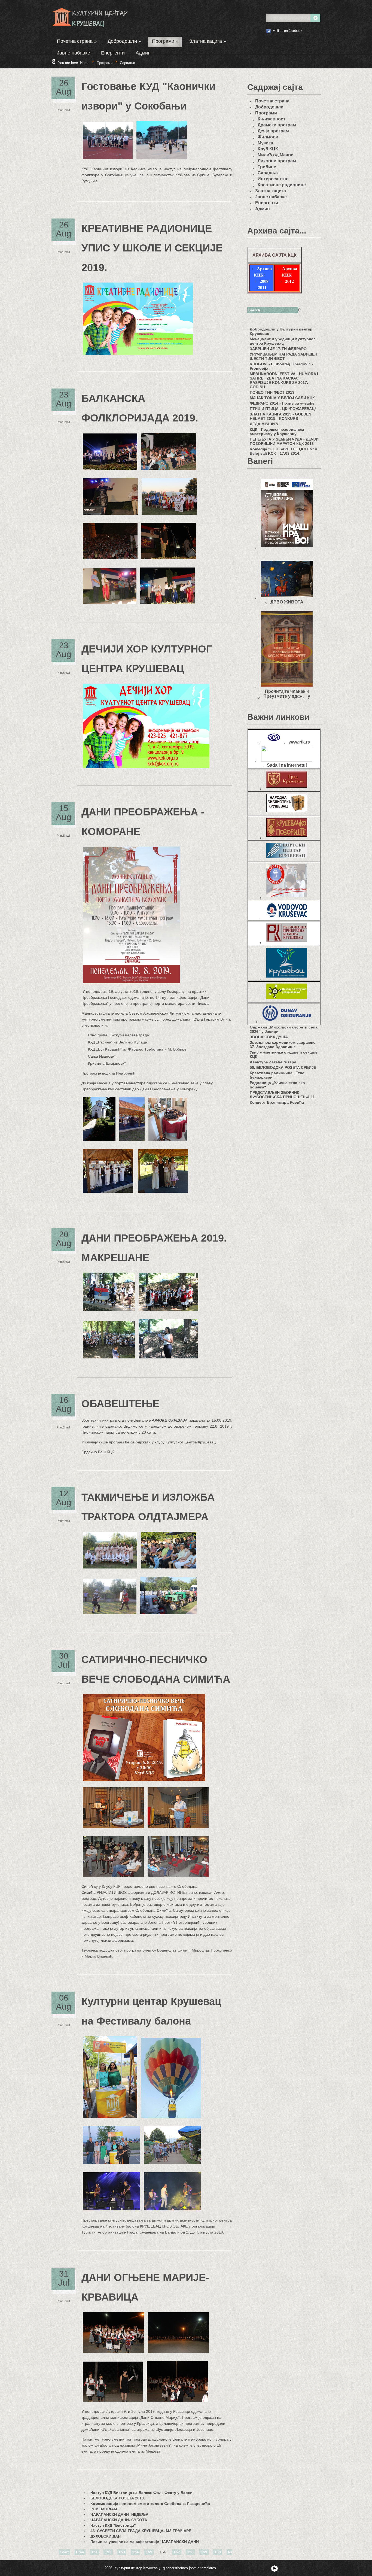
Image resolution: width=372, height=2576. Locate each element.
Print (60, 110)
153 (122, 2552)
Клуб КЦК (268, 149)
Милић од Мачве (275, 155)
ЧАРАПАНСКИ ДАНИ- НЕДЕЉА (119, 2514)
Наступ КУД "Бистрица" (113, 2525)
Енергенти (113, 53)
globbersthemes (175, 2568)
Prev (80, 2552)
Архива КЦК (263, 272)
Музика (265, 143)
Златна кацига (208, 41)
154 (135, 2552)
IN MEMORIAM (104, 2509)
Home (85, 63)
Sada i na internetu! (287, 765)
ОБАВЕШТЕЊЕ (120, 1404)
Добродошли (124, 41)
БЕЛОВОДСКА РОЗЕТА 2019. (118, 2498)
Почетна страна (77, 41)
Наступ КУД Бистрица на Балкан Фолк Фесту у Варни (141, 2493)
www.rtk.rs (299, 742)
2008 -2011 (263, 284)
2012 (289, 281)
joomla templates (202, 2568)
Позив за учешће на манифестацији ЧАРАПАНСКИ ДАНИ (145, 2542)
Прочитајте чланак (285, 691)
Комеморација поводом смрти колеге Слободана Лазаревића (150, 2504)
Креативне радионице (282, 185)
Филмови (268, 137)
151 (94, 2552)
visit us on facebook (288, 31)
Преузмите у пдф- (283, 696)
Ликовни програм (277, 161)
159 (204, 2552)
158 (190, 2552)
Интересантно (273, 179)
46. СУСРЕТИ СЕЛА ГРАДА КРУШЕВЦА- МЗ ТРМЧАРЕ (141, 2531)
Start (65, 2552)
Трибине (267, 167)
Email (66, 110)
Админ (143, 53)
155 (149, 2552)
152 (108, 2552)
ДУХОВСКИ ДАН (106, 2536)
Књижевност (272, 119)
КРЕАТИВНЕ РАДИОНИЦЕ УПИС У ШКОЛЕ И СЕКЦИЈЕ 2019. (152, 248)
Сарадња (268, 173)
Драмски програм (277, 125)
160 (218, 2552)
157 (177, 2552)
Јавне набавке (74, 53)
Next (232, 2552)
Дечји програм (273, 131)
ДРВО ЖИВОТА (287, 602)
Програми (165, 41)
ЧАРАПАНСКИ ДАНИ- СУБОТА (119, 2520)
